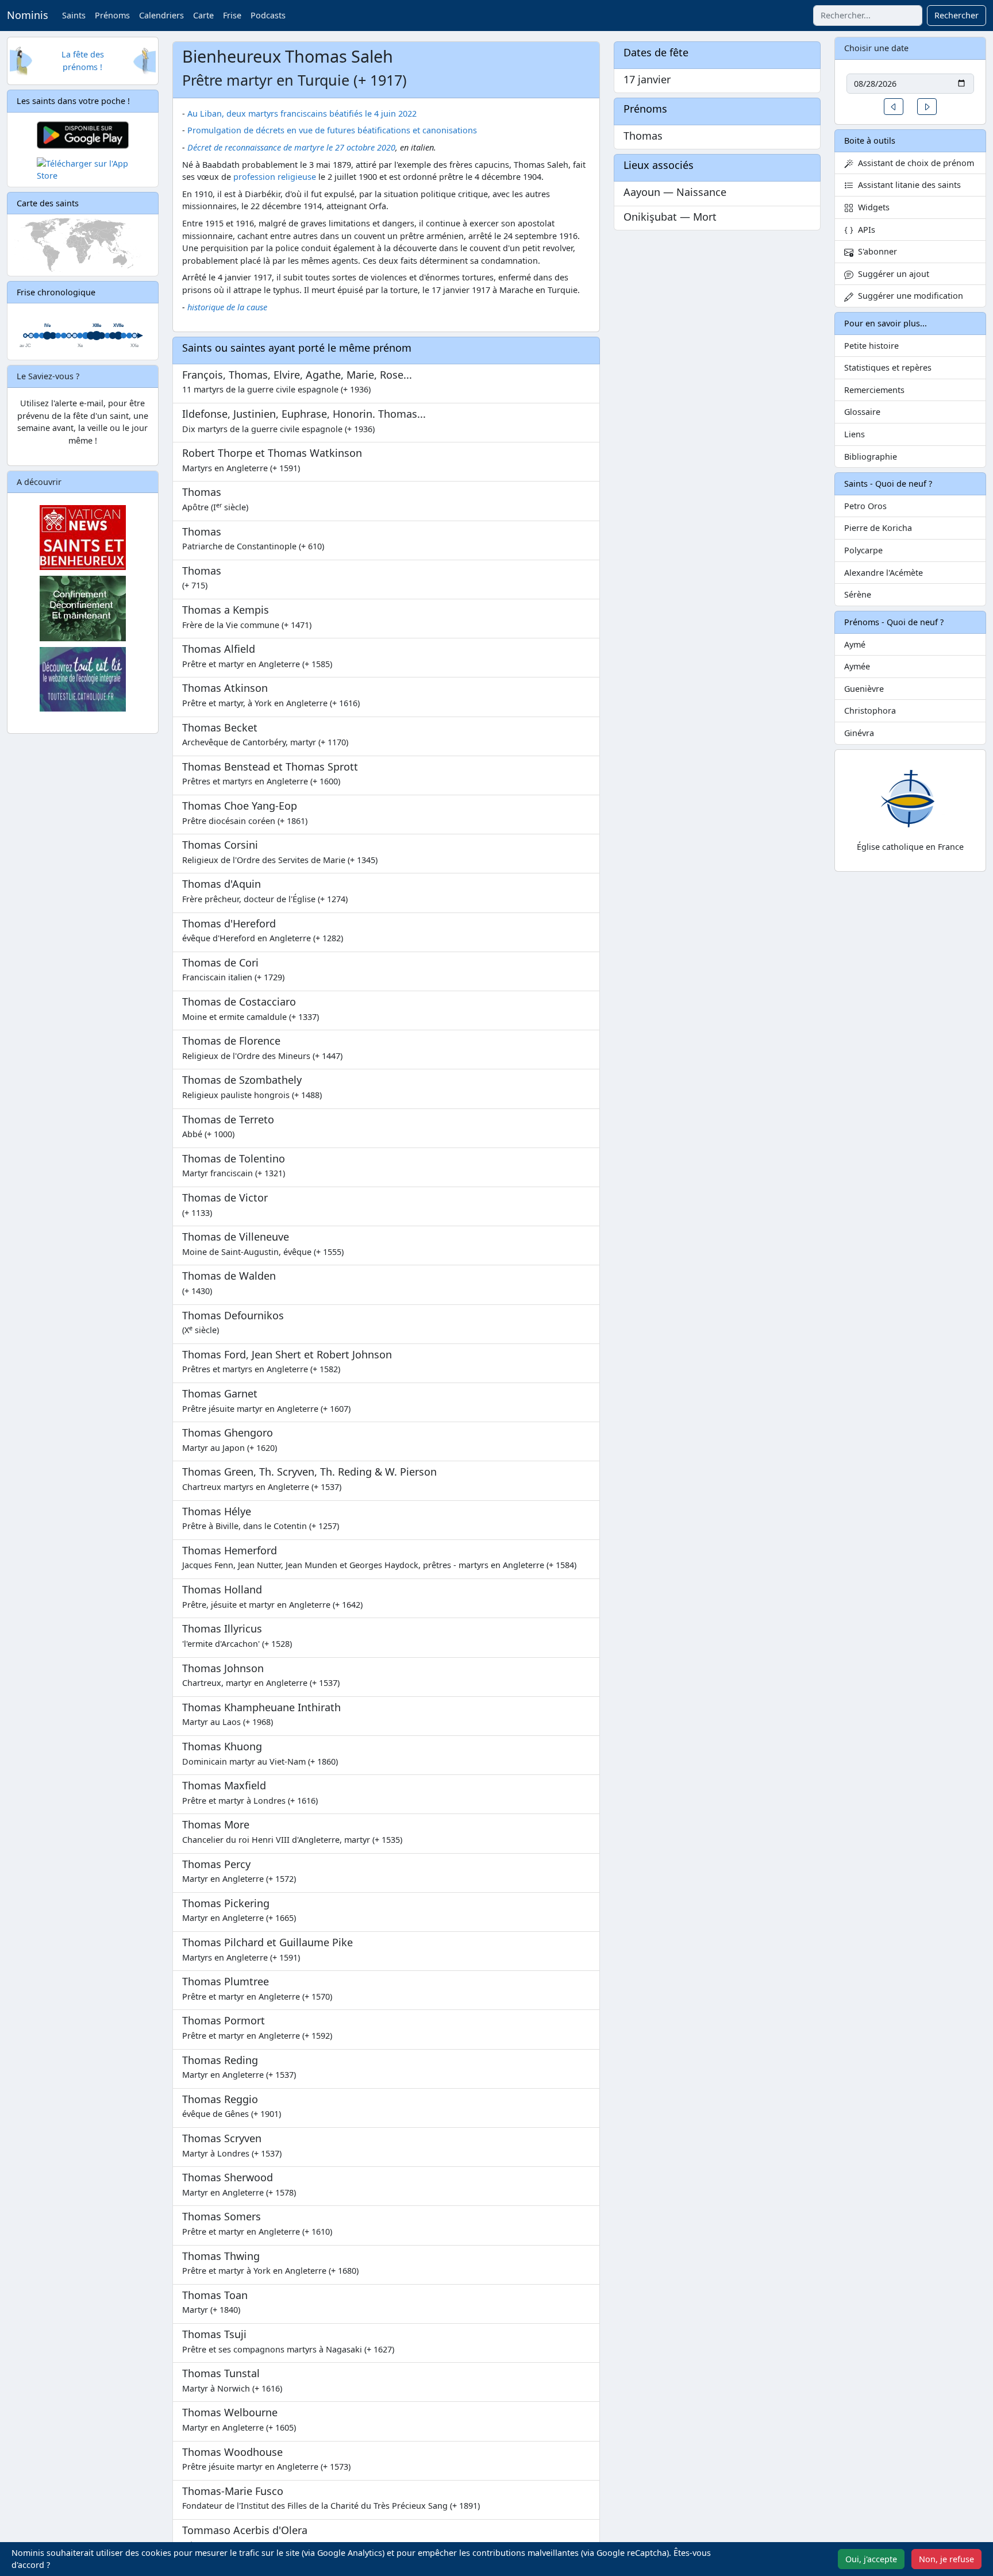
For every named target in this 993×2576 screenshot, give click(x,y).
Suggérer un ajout (891, 274)
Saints (74, 15)
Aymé (855, 644)
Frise (232, 15)
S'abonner (875, 251)
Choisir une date (876, 48)
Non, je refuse (946, 2559)
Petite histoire (871, 346)
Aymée (857, 666)
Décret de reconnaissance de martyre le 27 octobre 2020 (291, 147)
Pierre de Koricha (878, 528)
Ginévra (859, 733)
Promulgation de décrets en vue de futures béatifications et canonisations (332, 130)
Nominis (28, 15)
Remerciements (874, 390)
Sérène (858, 594)
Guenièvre (864, 689)
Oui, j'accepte (871, 2559)
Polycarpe (863, 550)
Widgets (871, 207)
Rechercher (957, 15)
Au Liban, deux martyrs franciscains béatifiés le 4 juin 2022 (302, 113)
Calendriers (161, 15)
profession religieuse (275, 177)
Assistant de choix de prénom (914, 163)
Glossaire (862, 412)
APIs (864, 230)
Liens (855, 434)
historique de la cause (227, 307)
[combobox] (868, 16)
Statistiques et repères (888, 367)
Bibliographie (871, 457)
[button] (894, 107)
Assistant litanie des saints (907, 185)
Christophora (870, 711)
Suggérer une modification (908, 296)
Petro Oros (865, 506)
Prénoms (112, 15)
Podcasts (268, 15)
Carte (203, 15)
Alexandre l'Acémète (884, 573)
